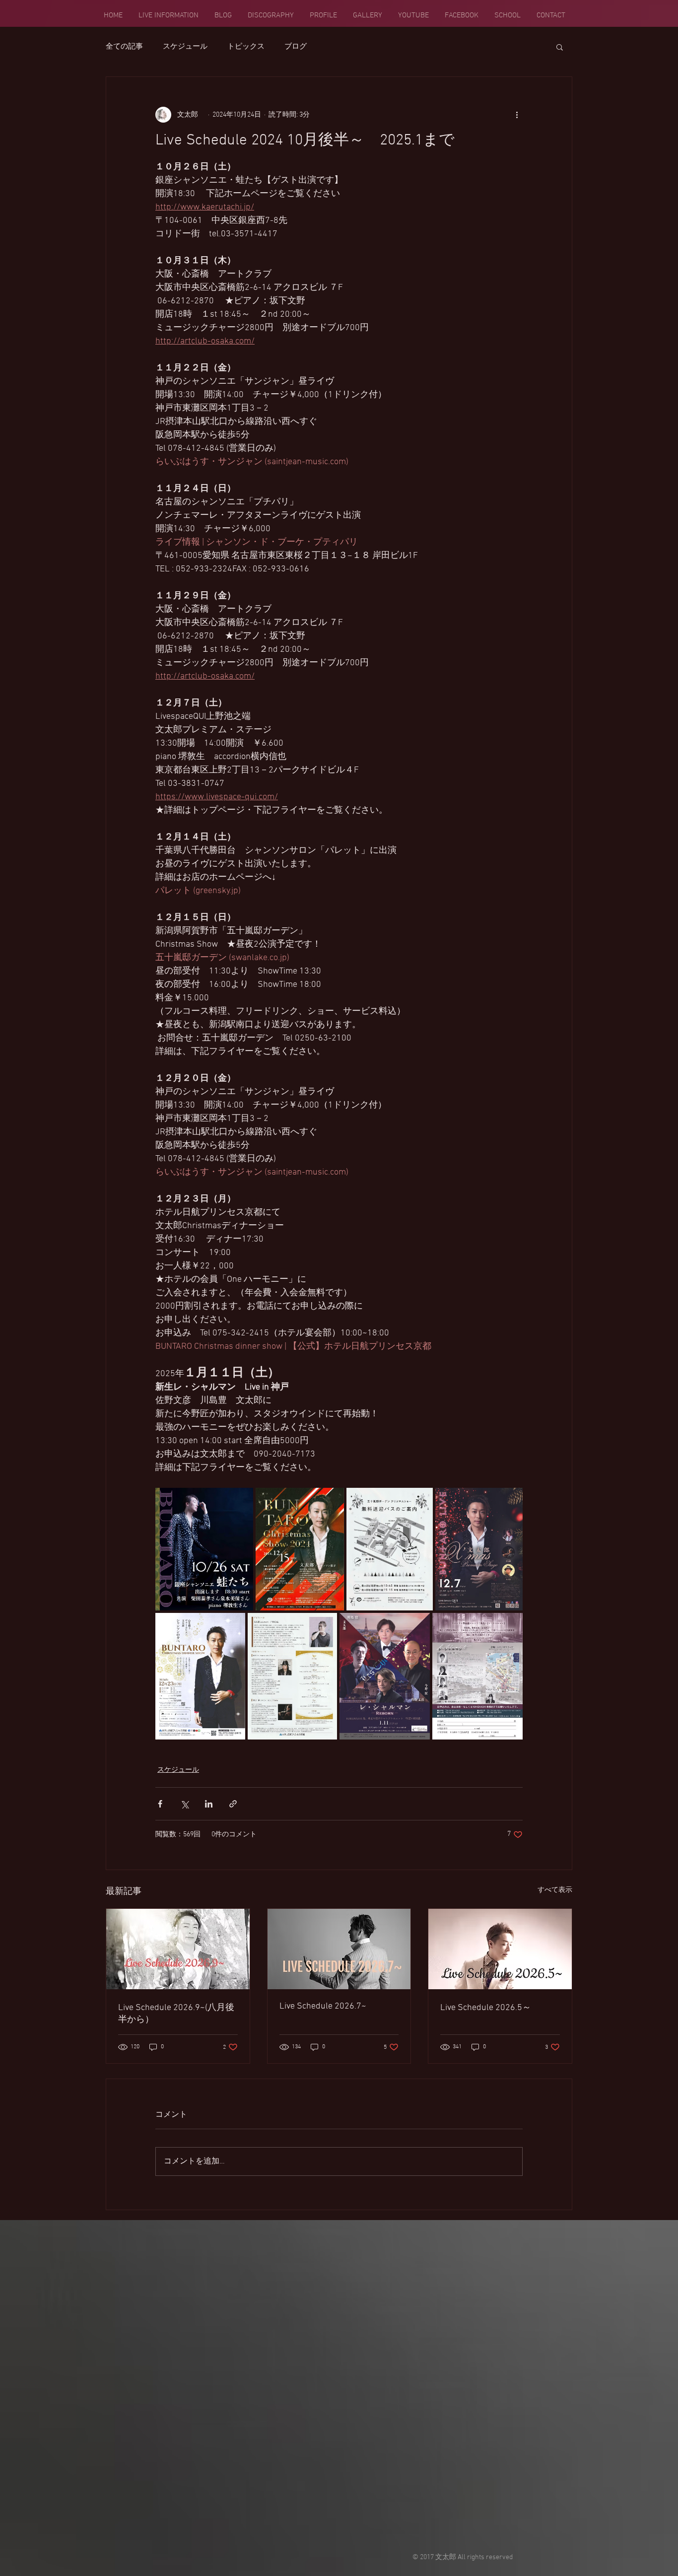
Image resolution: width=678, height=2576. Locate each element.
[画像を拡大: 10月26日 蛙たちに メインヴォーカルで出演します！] (204, 1549)
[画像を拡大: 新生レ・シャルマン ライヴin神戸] (385, 1676)
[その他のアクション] (517, 115)
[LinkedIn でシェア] (209, 1804)
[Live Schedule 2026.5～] (500, 1949)
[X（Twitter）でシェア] (184, 1804)
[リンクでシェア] (233, 1804)
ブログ (296, 47)
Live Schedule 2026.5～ (486, 2008)
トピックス (246, 47)
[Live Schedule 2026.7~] (339, 1949)
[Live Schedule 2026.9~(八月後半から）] (178, 1949)
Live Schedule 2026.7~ (323, 2006)
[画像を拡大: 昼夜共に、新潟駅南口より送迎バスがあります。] (390, 1549)
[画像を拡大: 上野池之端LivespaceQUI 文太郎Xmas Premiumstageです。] (479, 1549)
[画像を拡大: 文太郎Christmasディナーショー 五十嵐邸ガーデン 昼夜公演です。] (300, 1549)
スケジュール (185, 47)
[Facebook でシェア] (160, 1804)
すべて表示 (555, 1890)
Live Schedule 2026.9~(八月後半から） (176, 2014)
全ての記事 (124, 47)
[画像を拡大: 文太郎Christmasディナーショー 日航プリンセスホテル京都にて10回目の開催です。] (200, 1676)
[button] (560, 47)
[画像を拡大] (293, 1676)
